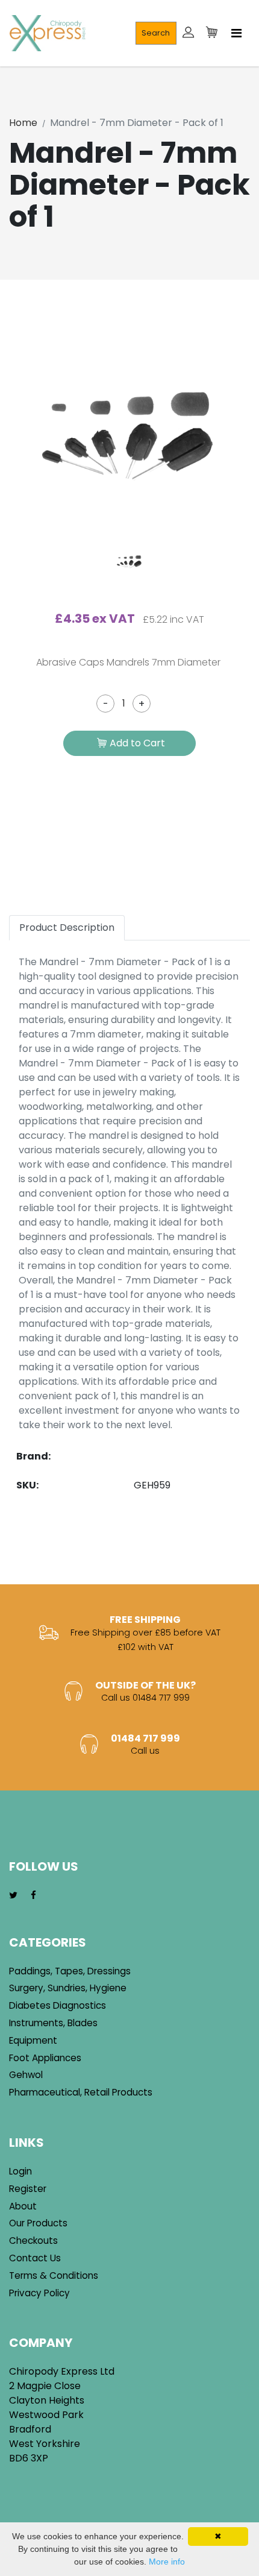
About (23, 2206)
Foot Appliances (45, 2058)
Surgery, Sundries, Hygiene (68, 1988)
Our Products (38, 2223)
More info (167, 2562)
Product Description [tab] (67, 927)
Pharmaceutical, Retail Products (81, 2092)
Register (28, 2189)
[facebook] (33, 1896)
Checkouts (33, 2241)
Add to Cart (137, 743)
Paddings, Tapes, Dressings (70, 1971)
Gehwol (26, 2075)
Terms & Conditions (54, 2275)
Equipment (33, 2040)
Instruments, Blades (53, 2023)
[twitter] (13, 1896)
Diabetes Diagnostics (58, 2005)
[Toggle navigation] (236, 33)
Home (23, 123)
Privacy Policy (39, 2293)
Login (20, 2171)
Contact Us (35, 2258)
